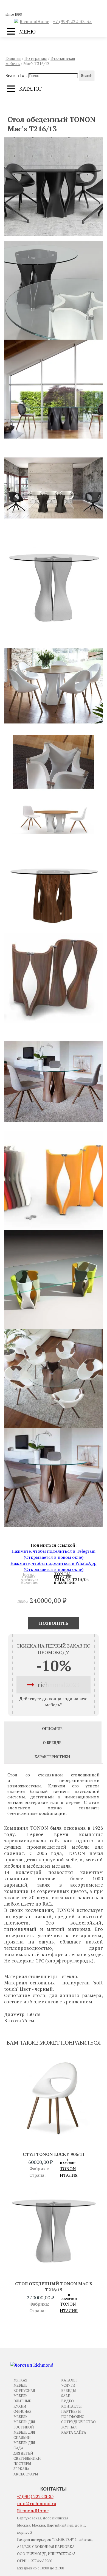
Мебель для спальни (24, 2435)
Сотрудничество (78, 2422)
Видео (67, 2401)
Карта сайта (74, 2432)
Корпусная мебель (24, 2393)
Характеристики (52, 1757)
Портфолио (73, 2417)
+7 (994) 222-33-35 (72, 21)
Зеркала (21, 2469)
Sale (66, 2396)
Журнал (69, 2427)
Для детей (23, 2453)
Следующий (75, 105)
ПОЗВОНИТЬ (54, 1623)
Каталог (69, 2380)
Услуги (68, 2385)
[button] (54, 187)
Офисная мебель (22, 2414)
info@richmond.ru (37, 2504)
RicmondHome (34, 21)
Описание (52, 1729)
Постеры (22, 2464)
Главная (13, 58)
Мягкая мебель (20, 2383)
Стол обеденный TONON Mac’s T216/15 (54, 2287)
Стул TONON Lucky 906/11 (54, 2154)
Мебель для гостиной (24, 2424)
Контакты (71, 2406)
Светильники (27, 2458)
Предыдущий (33, 105)
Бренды (68, 2391)
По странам (36, 58)
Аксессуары (26, 2474)
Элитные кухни (22, 2404)
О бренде (52, 1743)
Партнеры (71, 2411)
